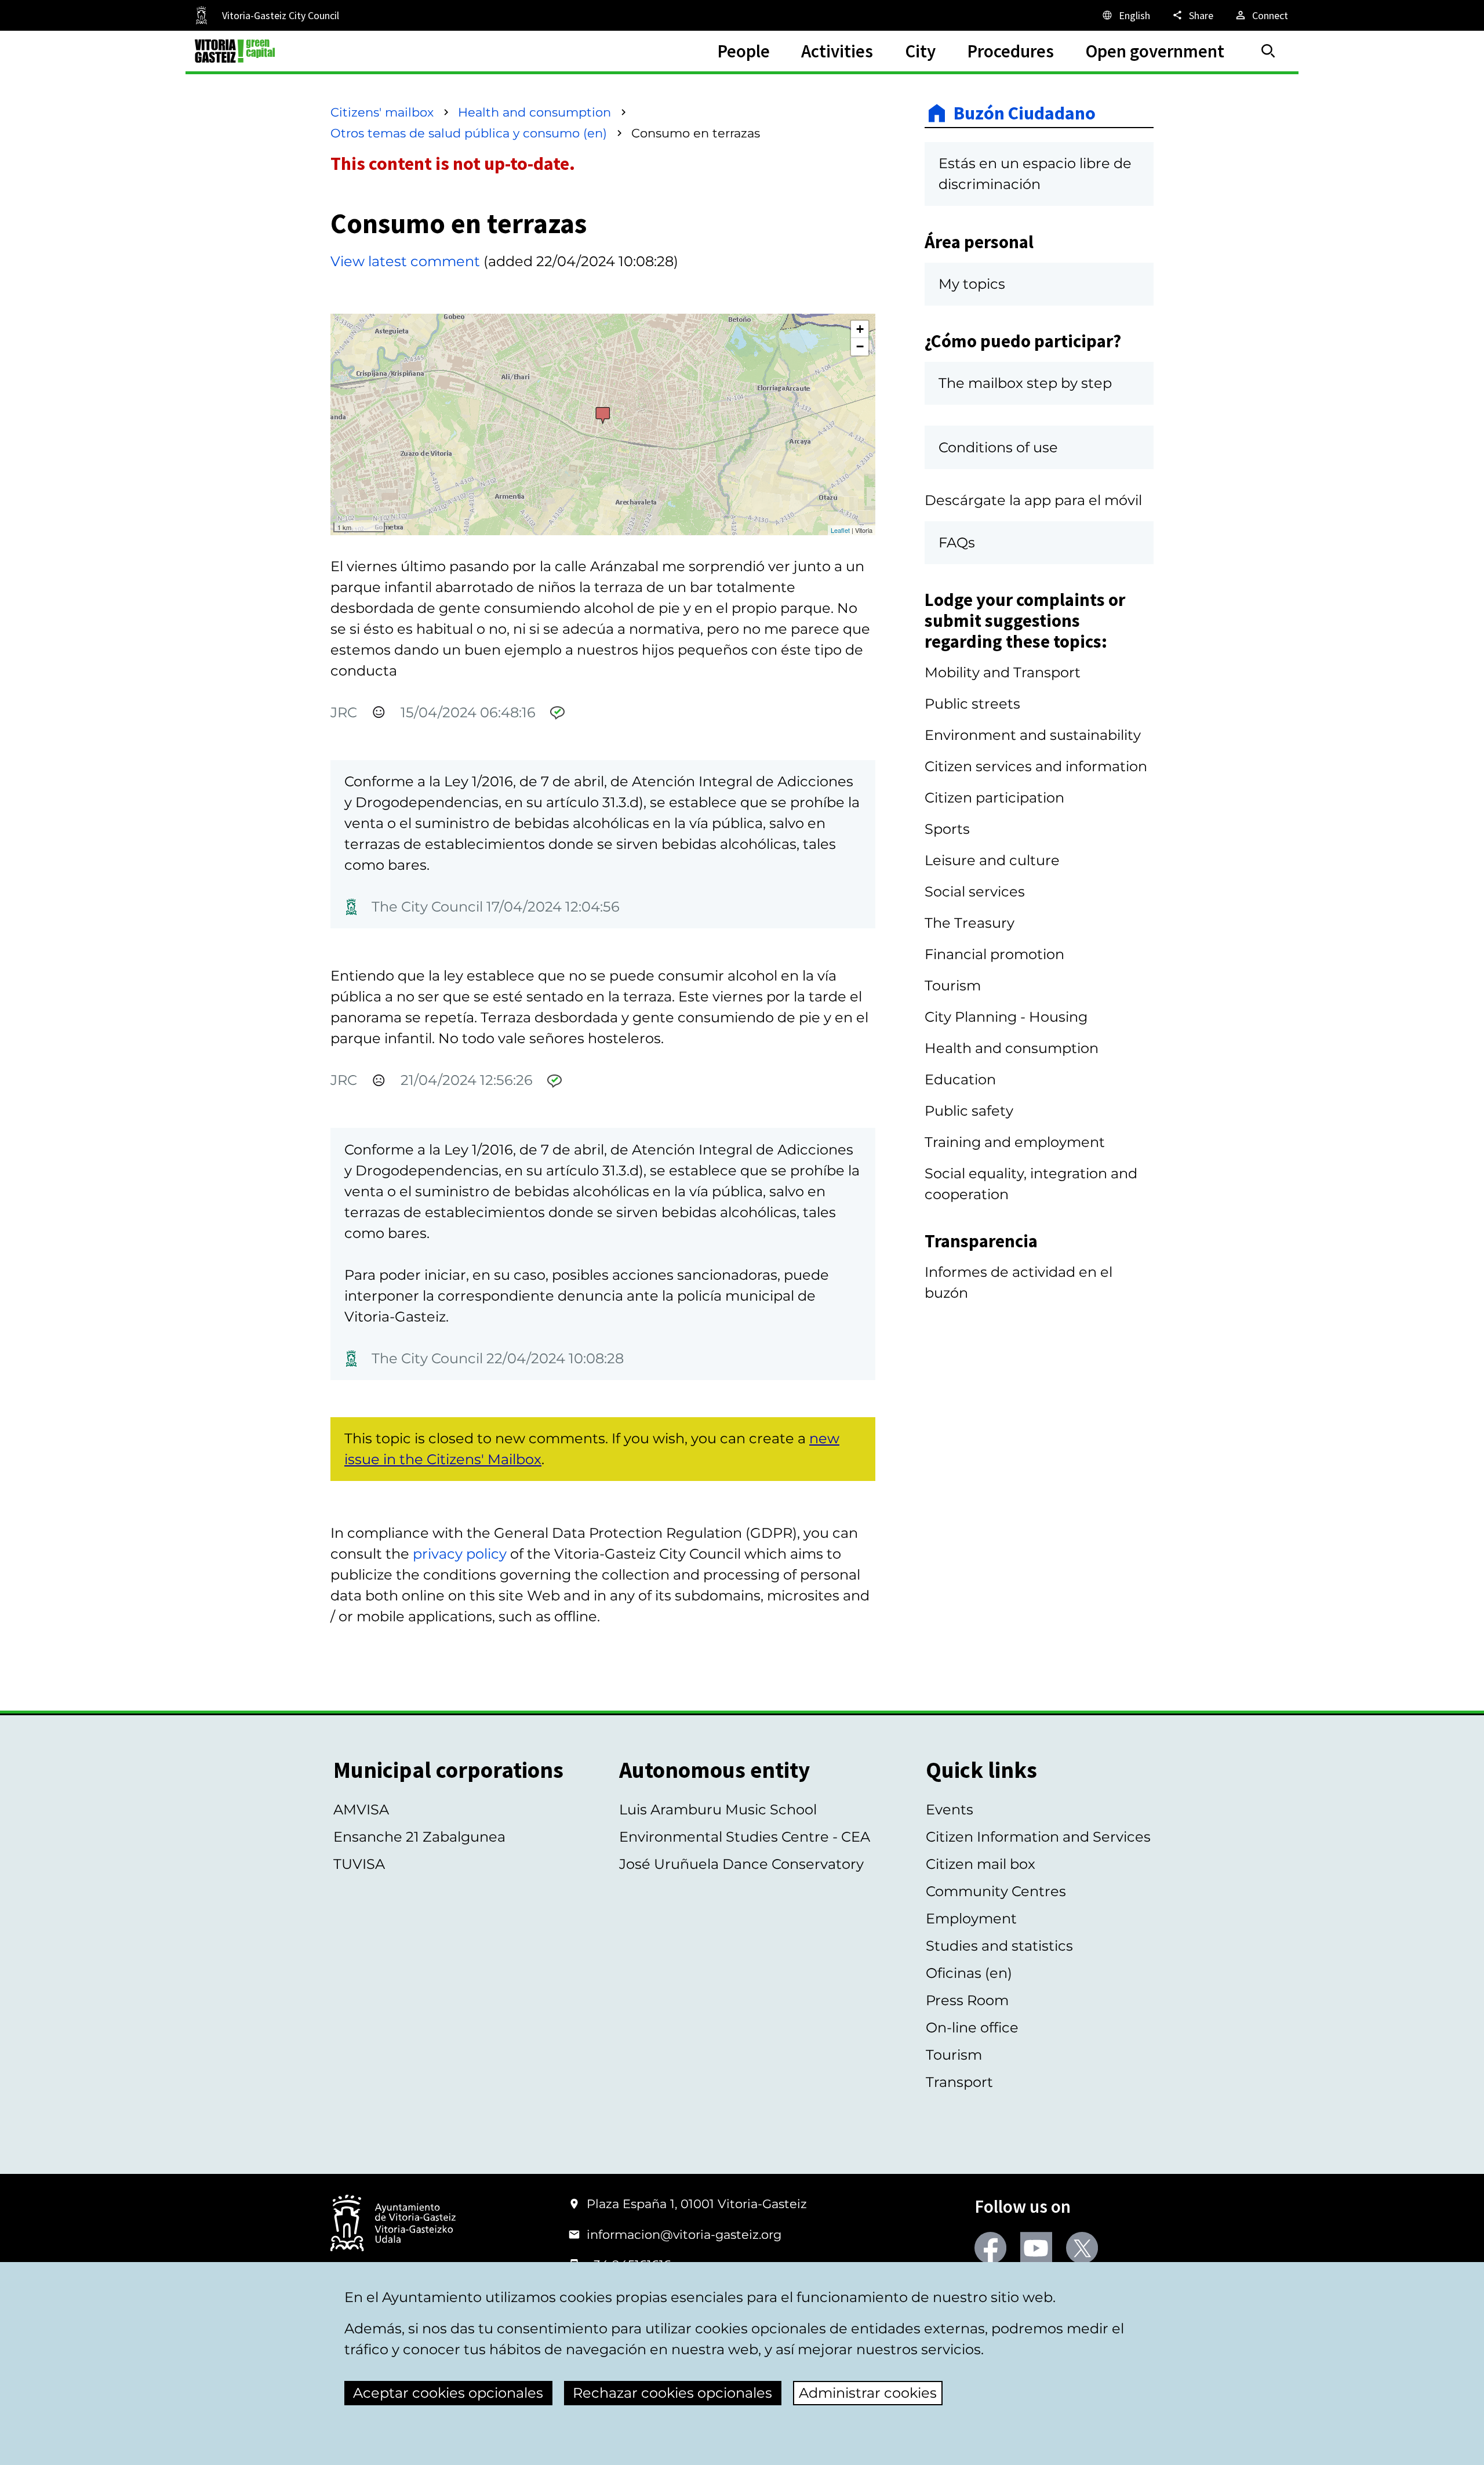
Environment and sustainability (1033, 735)
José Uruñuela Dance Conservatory (741, 1864)
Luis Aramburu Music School (718, 1809)
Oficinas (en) (969, 1973)
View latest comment (405, 261)
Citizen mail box (981, 1864)
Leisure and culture (992, 860)
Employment (971, 1918)
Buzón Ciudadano (1025, 113)
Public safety (969, 1111)
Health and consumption (534, 112)
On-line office (972, 2027)
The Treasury (970, 923)
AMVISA (361, 1809)
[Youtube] (1036, 2248)
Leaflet (840, 530)
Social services (975, 892)
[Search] (1268, 51)
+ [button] (860, 329)
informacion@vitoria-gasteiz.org (684, 2235)
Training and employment (1015, 1142)
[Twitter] (1082, 2248)
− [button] (860, 346)
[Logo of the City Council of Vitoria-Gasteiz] (393, 2224)
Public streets (972, 704)
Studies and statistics (999, 1946)
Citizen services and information (1036, 766)
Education (960, 1079)
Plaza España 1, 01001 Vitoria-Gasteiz (697, 2204)
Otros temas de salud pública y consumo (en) (469, 133)
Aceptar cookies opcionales (448, 2393)
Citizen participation (994, 798)
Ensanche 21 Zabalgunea (419, 1837)
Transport (959, 2082)
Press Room (967, 2000)
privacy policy (460, 1554)
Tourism (953, 985)
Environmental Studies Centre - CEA (745, 1837)
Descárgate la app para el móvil (1033, 500)
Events (950, 1809)
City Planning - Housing (1006, 1017)
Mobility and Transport (1003, 672)
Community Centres (996, 1891)
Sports (947, 829)
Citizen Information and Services (1038, 1837)
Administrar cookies (868, 2393)
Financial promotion (994, 954)
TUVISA (359, 1864)
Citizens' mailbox (382, 112)
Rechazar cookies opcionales (672, 2393)
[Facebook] (990, 2248)
